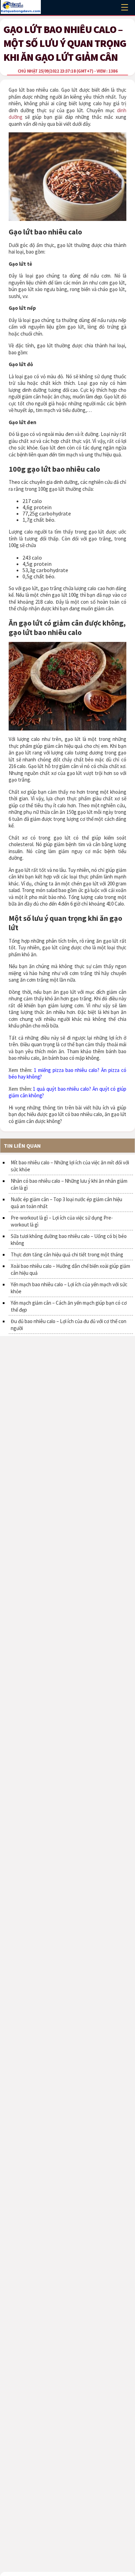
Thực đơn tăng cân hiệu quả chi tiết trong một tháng (67, 1254)
